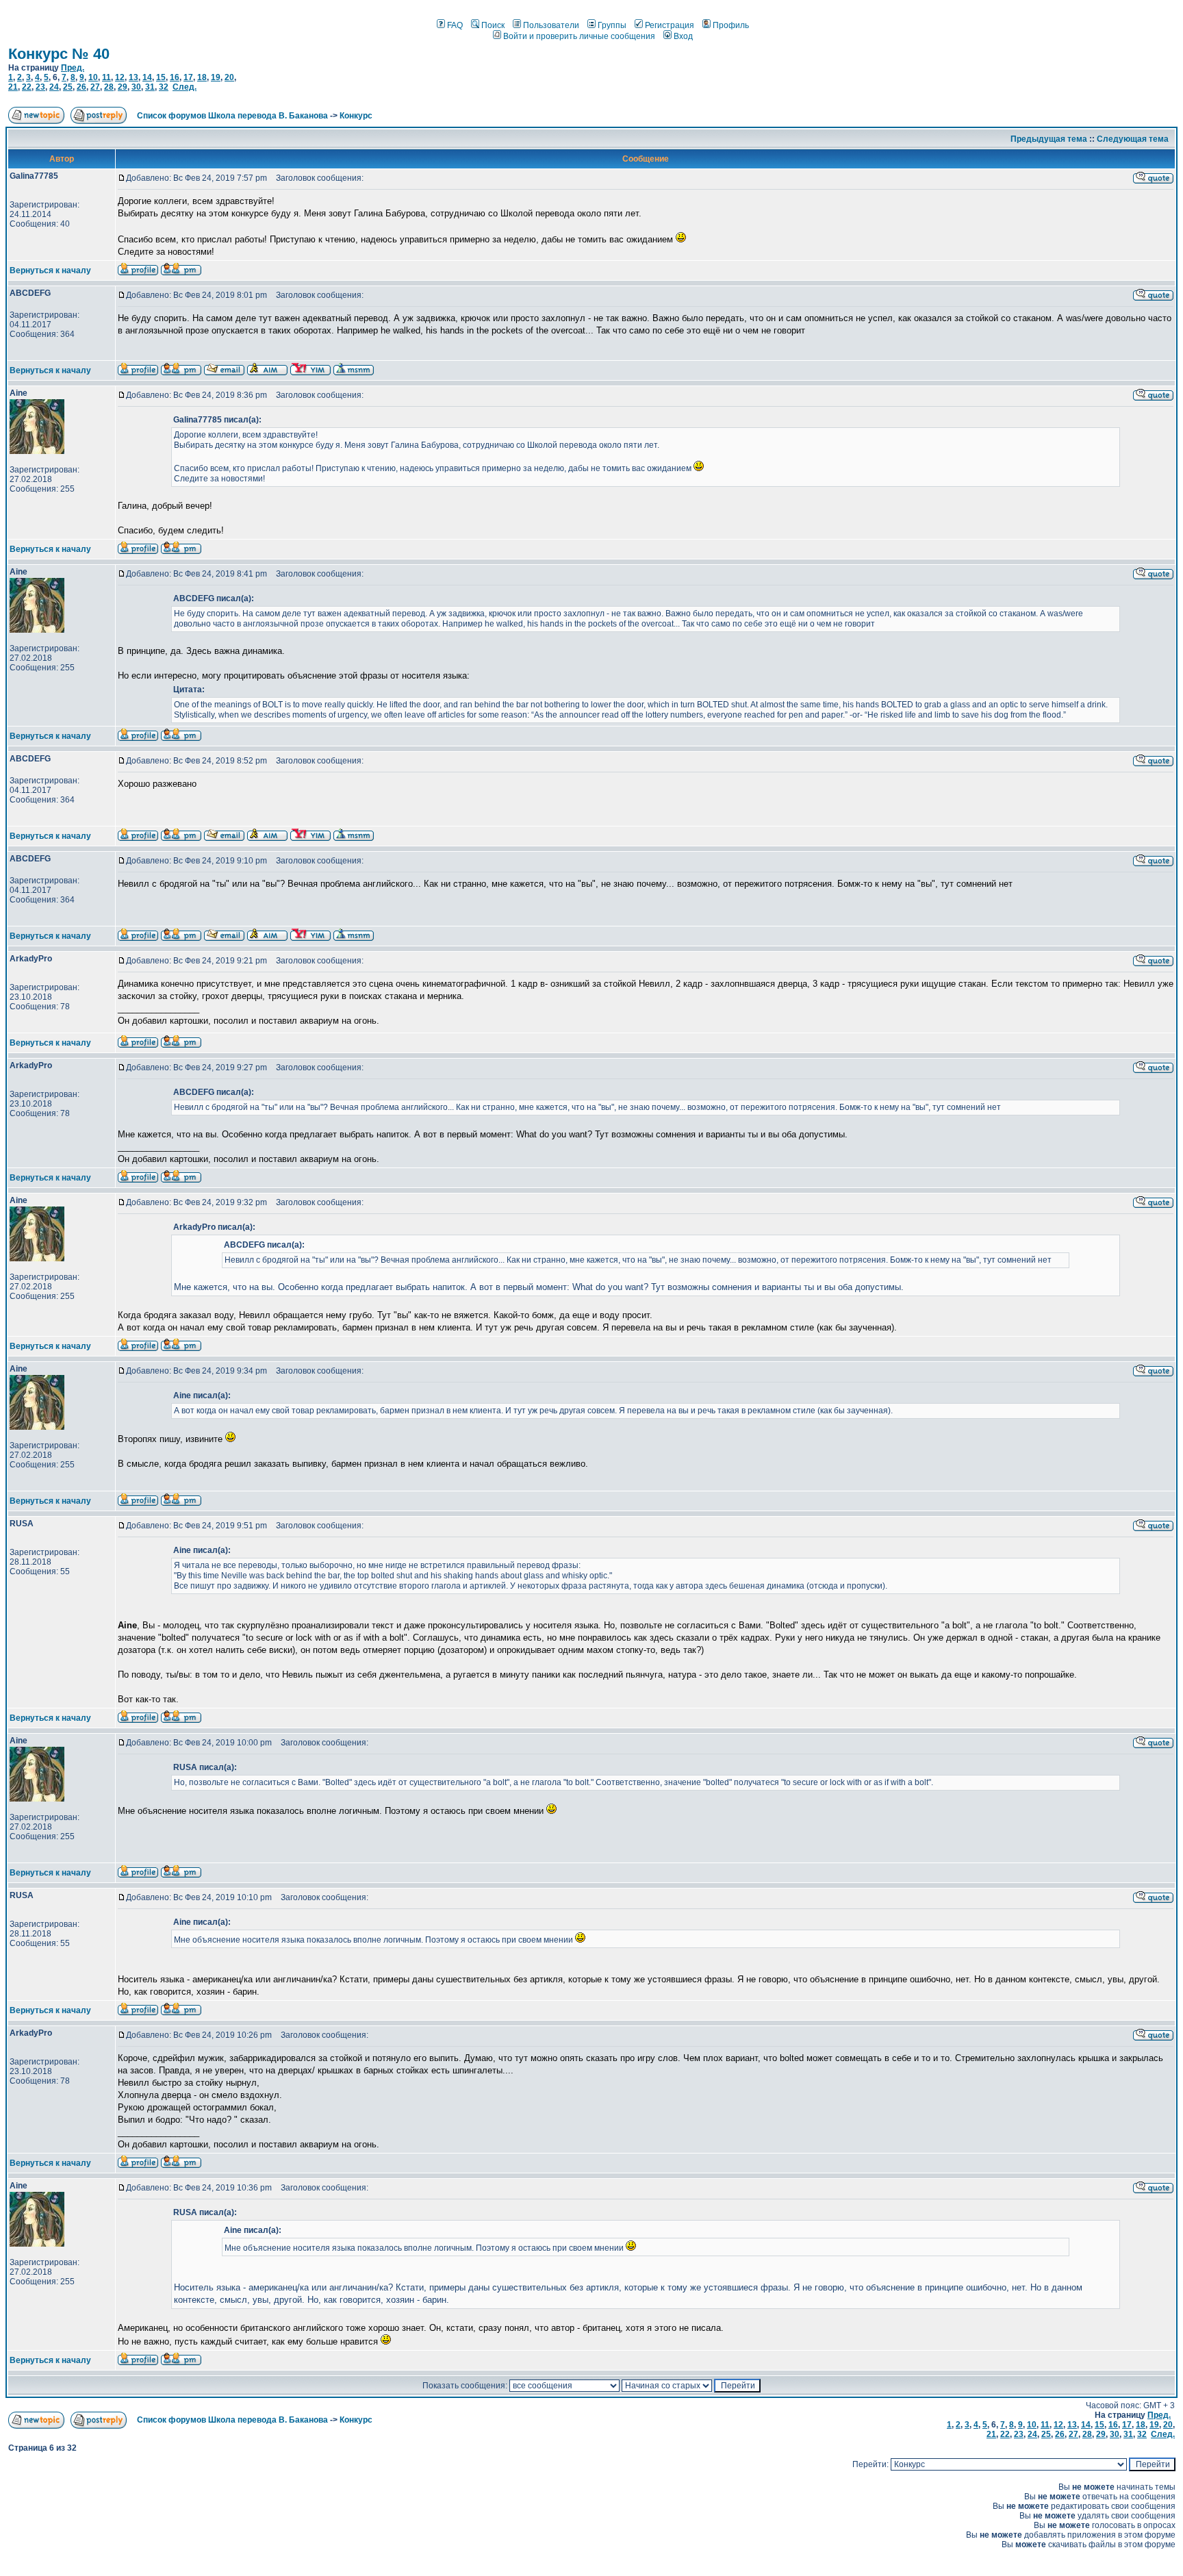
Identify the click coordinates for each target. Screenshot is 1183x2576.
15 (161, 77)
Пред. (73, 68)
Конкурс (356, 116)
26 (81, 87)
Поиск (493, 25)
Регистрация (670, 25)
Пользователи (551, 25)
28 (109, 87)
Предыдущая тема (1049, 139)
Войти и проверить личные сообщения (579, 36)
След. (185, 87)
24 (54, 87)
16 (175, 77)
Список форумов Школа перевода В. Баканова (232, 116)
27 (95, 87)
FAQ (455, 25)
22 (27, 87)
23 (40, 87)
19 (216, 77)
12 (120, 77)
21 (13, 87)
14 (147, 77)
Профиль (731, 25)
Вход (683, 36)
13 (133, 77)
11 (106, 77)
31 (150, 87)
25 (68, 87)
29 (123, 87)
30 (136, 87)
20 (229, 77)
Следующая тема (1133, 139)
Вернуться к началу (50, 270)
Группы (612, 25)
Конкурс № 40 (59, 54)
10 (93, 77)
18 (202, 77)
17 (188, 77)
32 (164, 87)
